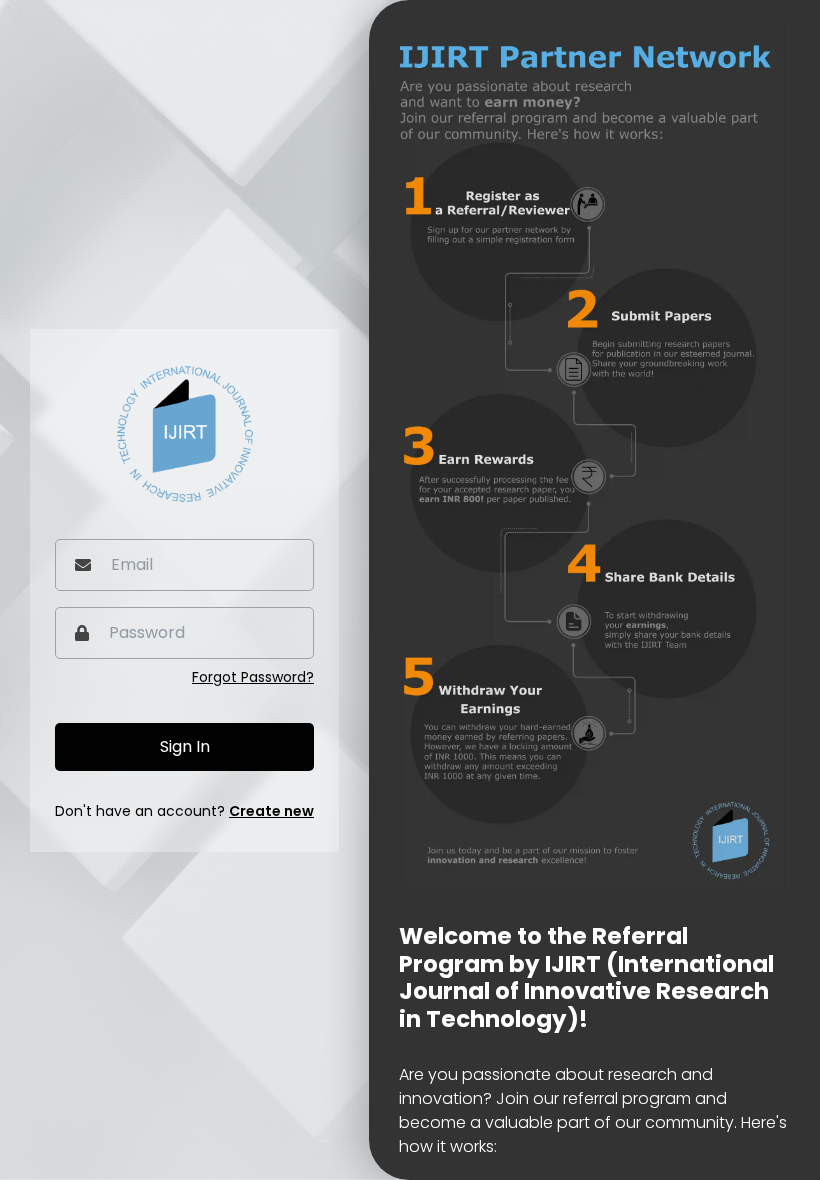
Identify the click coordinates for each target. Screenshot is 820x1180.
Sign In (185, 746)
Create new (271, 811)
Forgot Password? (253, 677)
